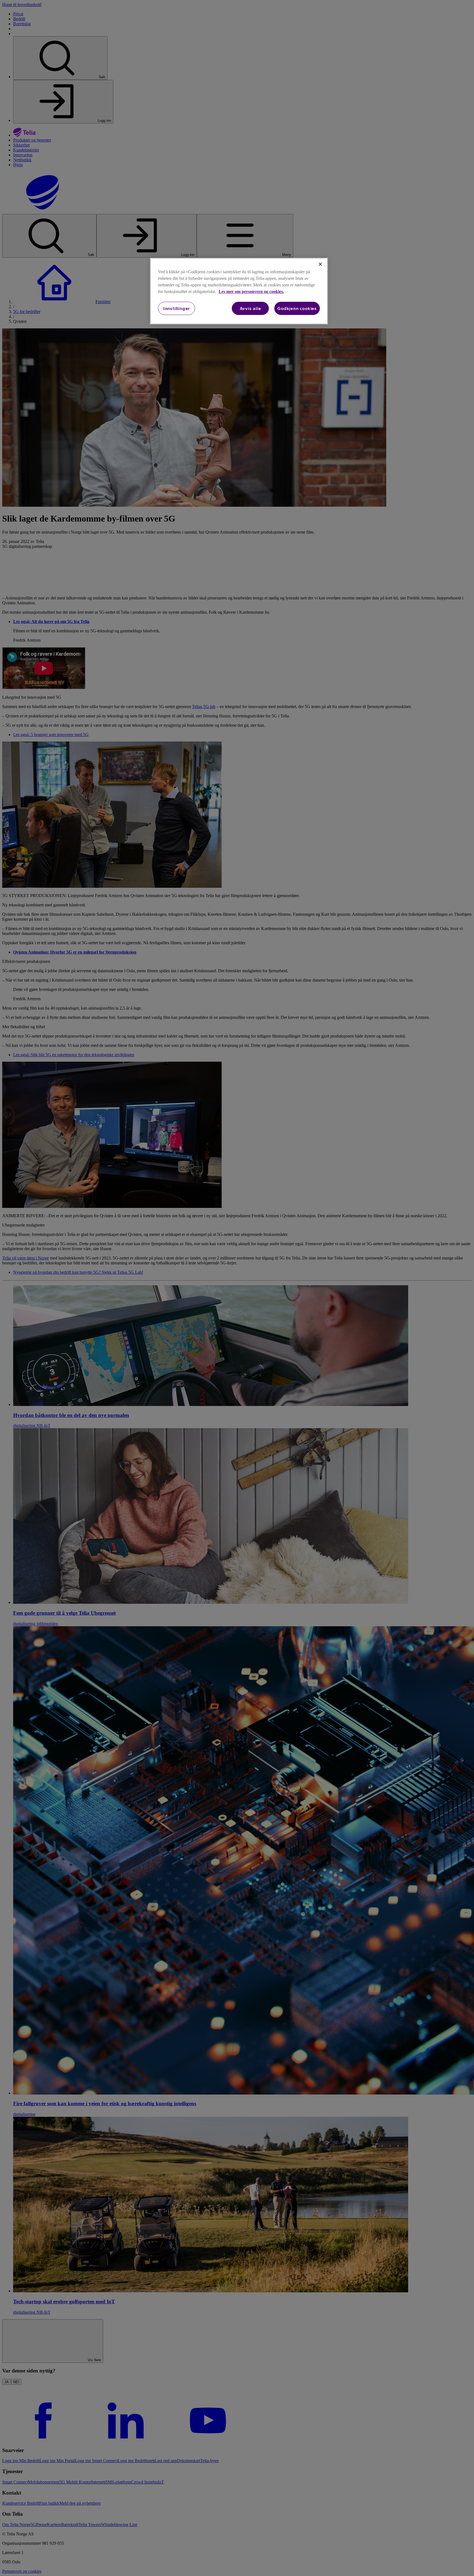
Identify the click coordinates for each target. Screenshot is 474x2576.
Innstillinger (177, 308)
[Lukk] (320, 264)
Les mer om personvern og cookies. (251, 291)
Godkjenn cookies (297, 308)
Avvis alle (250, 308)
